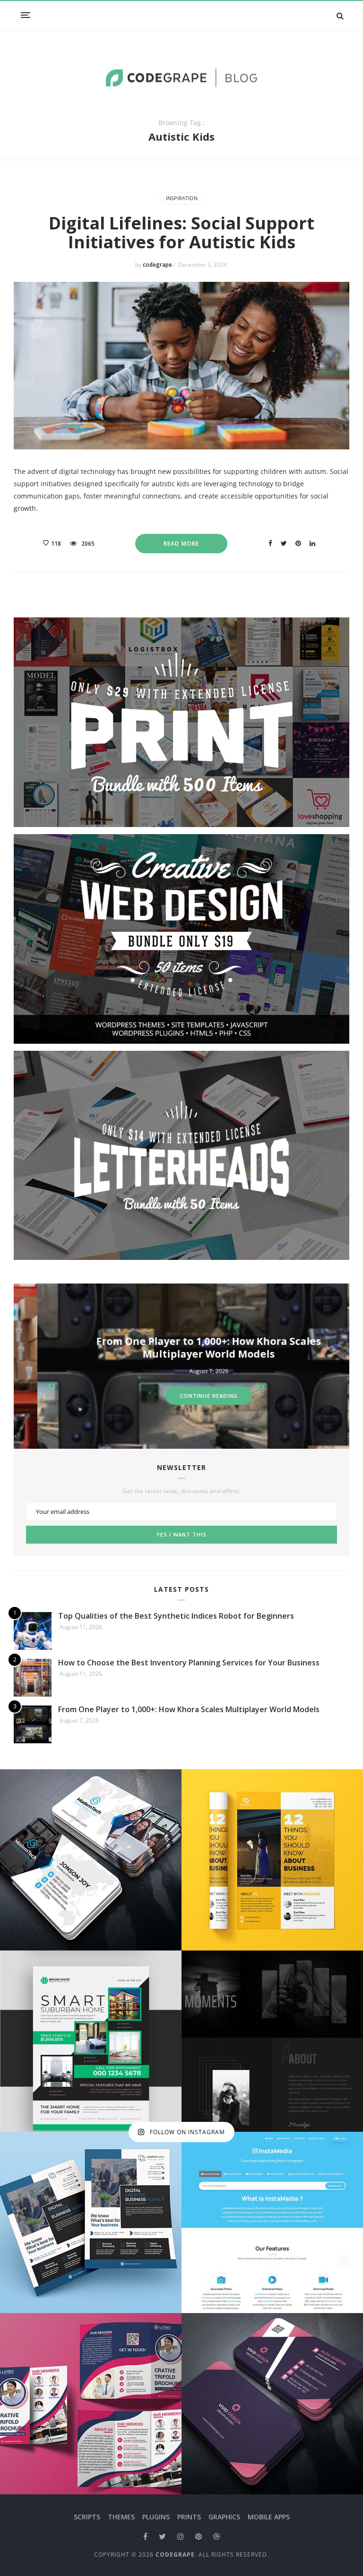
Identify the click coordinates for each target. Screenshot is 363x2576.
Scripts (87, 2517)
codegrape (158, 265)
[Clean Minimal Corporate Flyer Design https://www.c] (272, 1860)
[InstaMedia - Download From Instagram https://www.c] (272, 2222)
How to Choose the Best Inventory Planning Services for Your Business (189, 1663)
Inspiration (182, 198)
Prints (189, 2517)
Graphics (224, 2517)
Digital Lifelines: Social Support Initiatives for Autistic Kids (181, 232)
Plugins (156, 2517)
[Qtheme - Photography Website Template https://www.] (272, 2041)
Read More (181, 544)
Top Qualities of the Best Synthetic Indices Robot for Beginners (176, 1616)
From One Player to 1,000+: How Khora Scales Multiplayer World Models (185, 1347)
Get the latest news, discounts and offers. (181, 1491)
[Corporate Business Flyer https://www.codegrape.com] (91, 2222)
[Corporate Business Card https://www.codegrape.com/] (91, 1860)
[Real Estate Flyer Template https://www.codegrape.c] (91, 2041)
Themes (121, 2517)
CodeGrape (175, 2555)
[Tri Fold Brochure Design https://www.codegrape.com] (91, 2404)
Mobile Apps (269, 2517)
